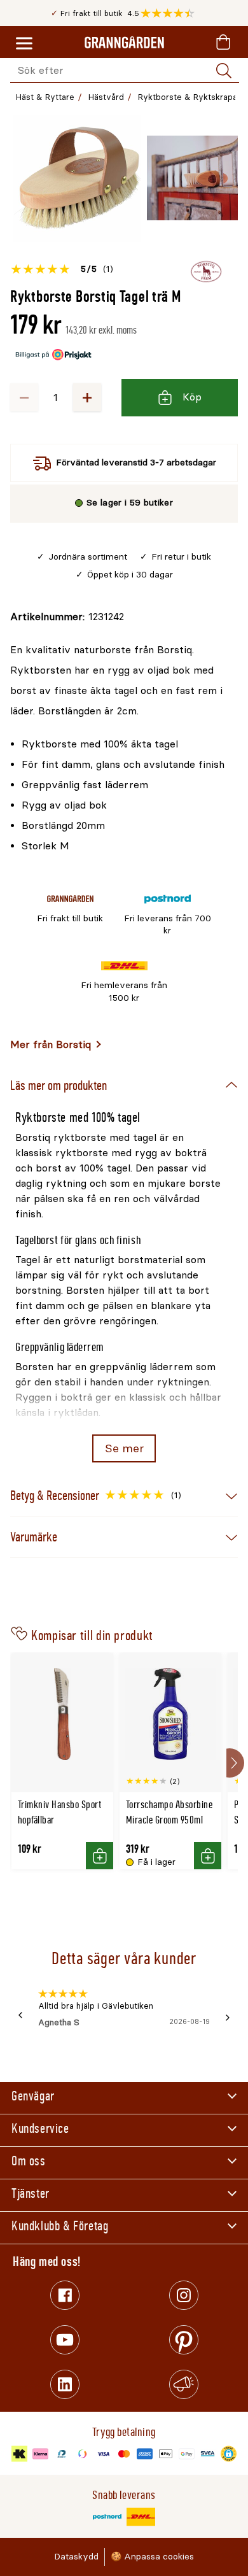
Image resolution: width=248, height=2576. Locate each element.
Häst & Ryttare (45, 97)
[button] (171, 13)
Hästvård (106, 97)
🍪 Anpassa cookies (152, 2557)
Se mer (124, 1448)
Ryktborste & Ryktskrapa (188, 97)
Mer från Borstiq (51, 1044)
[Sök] (224, 71)
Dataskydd (76, 2557)
